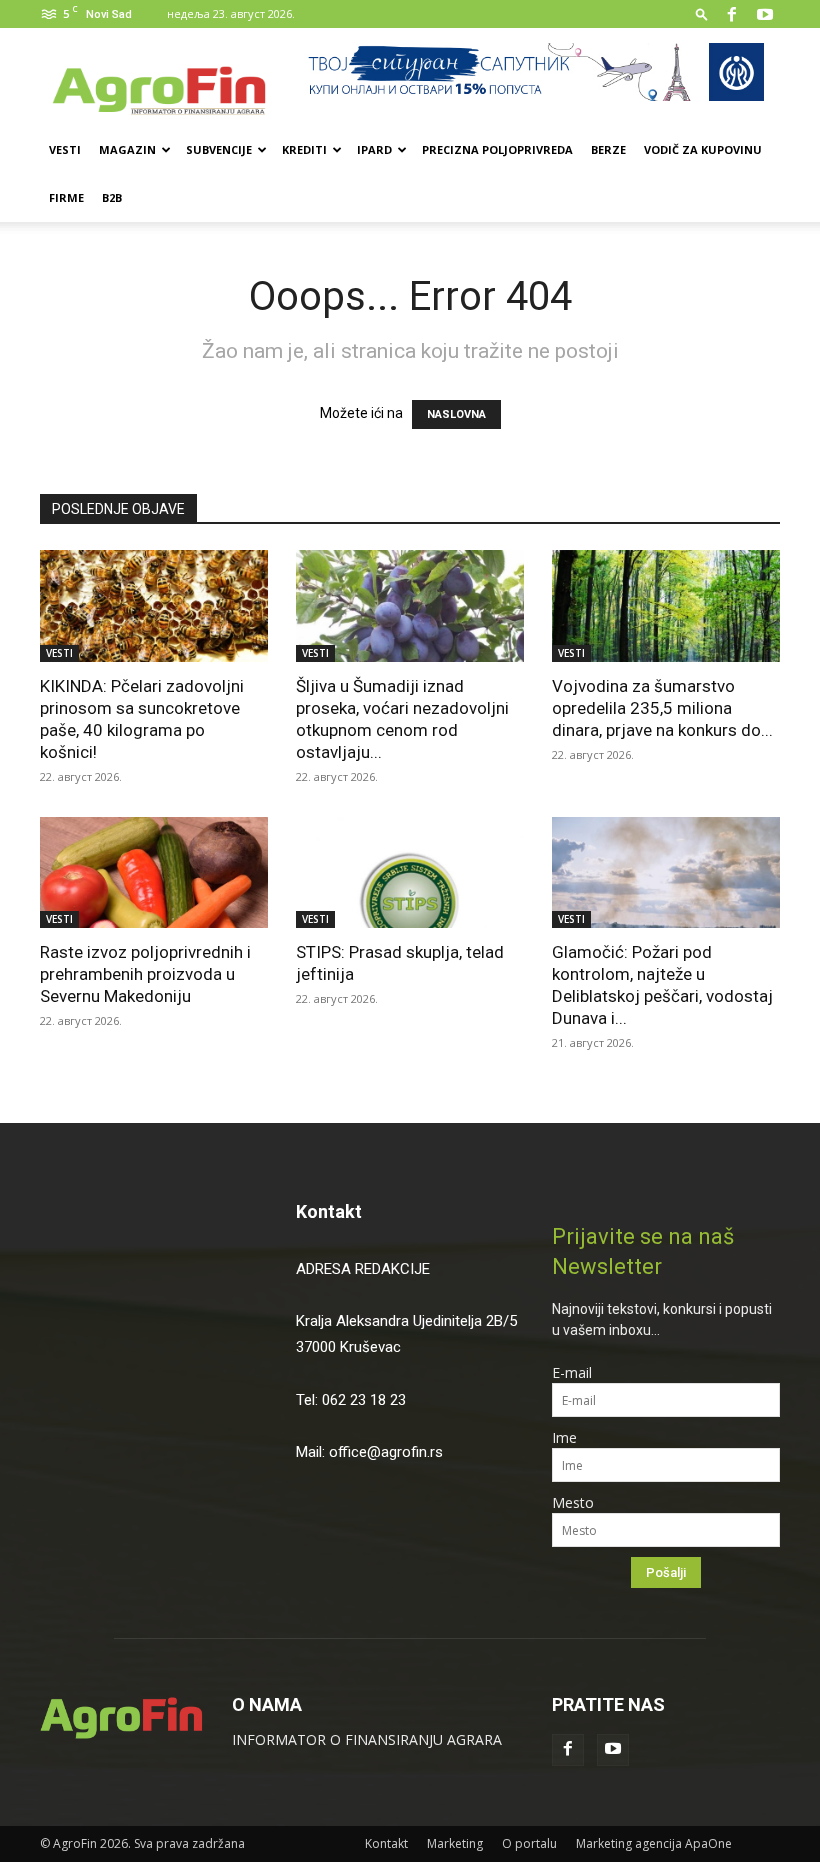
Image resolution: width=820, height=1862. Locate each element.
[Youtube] (765, 14)
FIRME (66, 197)
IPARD (374, 149)
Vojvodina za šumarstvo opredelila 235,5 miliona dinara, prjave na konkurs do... (662, 708)
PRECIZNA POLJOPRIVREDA (497, 149)
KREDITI (304, 149)
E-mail (572, 1372)
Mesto (573, 1502)
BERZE (608, 149)
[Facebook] (732, 14)
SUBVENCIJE (219, 149)
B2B (112, 197)
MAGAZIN (127, 149)
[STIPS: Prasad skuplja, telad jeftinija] (410, 873)
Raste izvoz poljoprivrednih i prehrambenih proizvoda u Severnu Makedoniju (145, 974)
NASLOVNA (456, 414)
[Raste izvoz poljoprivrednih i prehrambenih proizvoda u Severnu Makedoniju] (154, 873)
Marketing (455, 1843)
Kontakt (329, 1211)
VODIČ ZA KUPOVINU (703, 149)
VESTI (65, 149)
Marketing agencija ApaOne (654, 1843)
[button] (702, 13)
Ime (564, 1437)
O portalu (529, 1843)
